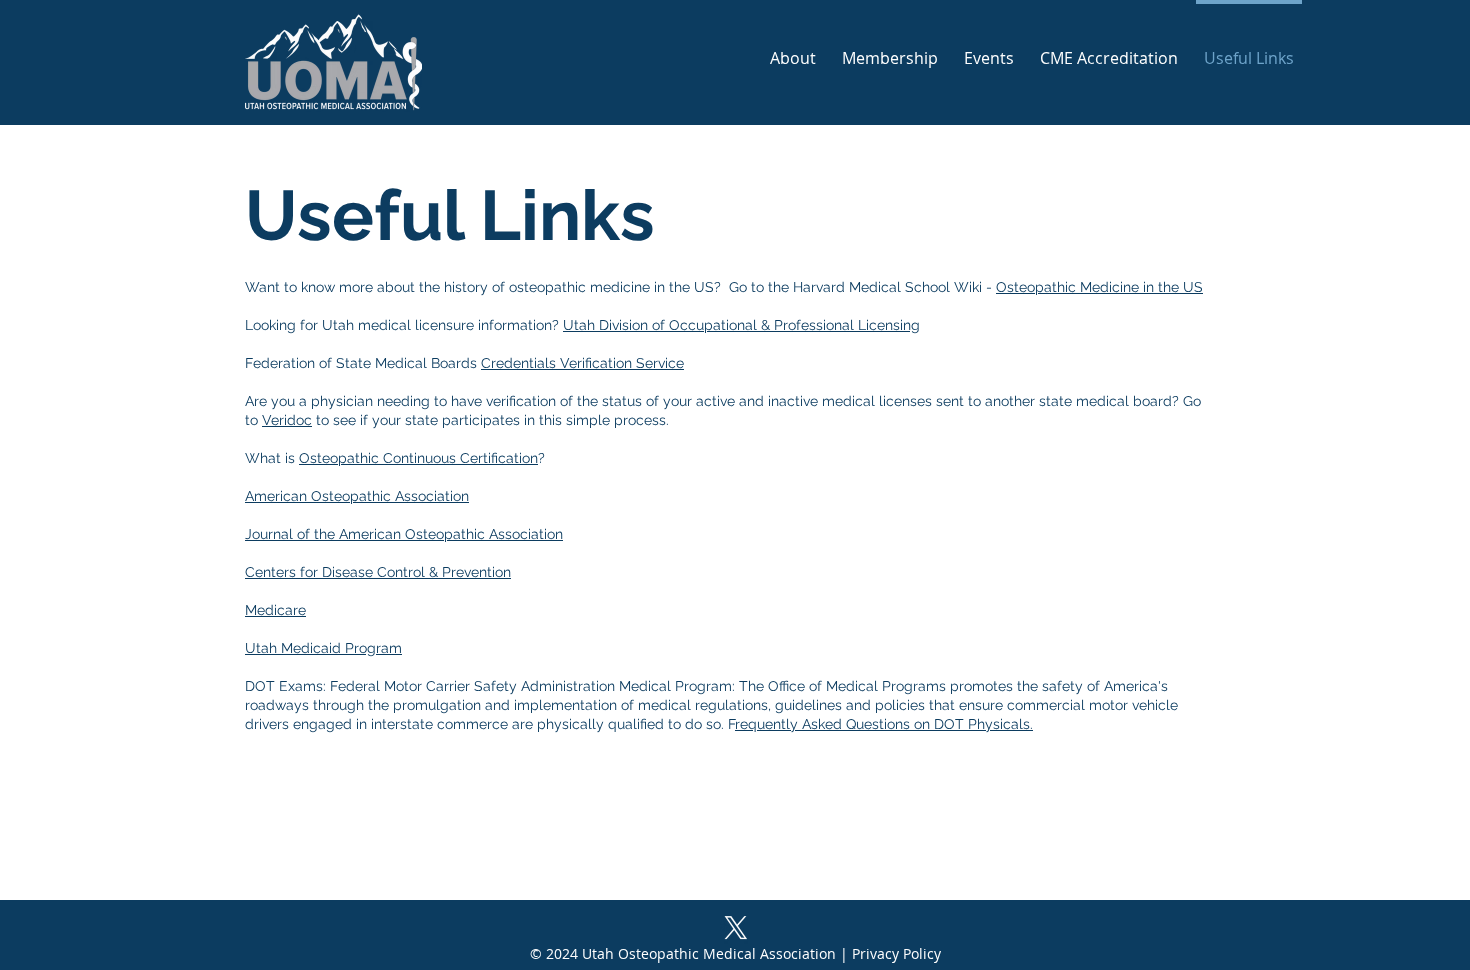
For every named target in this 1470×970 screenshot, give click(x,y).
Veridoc (287, 420)
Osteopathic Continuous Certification (418, 458)
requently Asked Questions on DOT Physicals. (884, 724)
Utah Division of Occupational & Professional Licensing (741, 325)
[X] (736, 928)
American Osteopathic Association (357, 496)
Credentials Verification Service (582, 363)
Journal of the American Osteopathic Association (404, 534)
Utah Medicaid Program (323, 648)
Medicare (275, 610)
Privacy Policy (896, 953)
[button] (989, 49)
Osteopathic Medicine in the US (1099, 287)
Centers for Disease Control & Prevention (378, 572)
